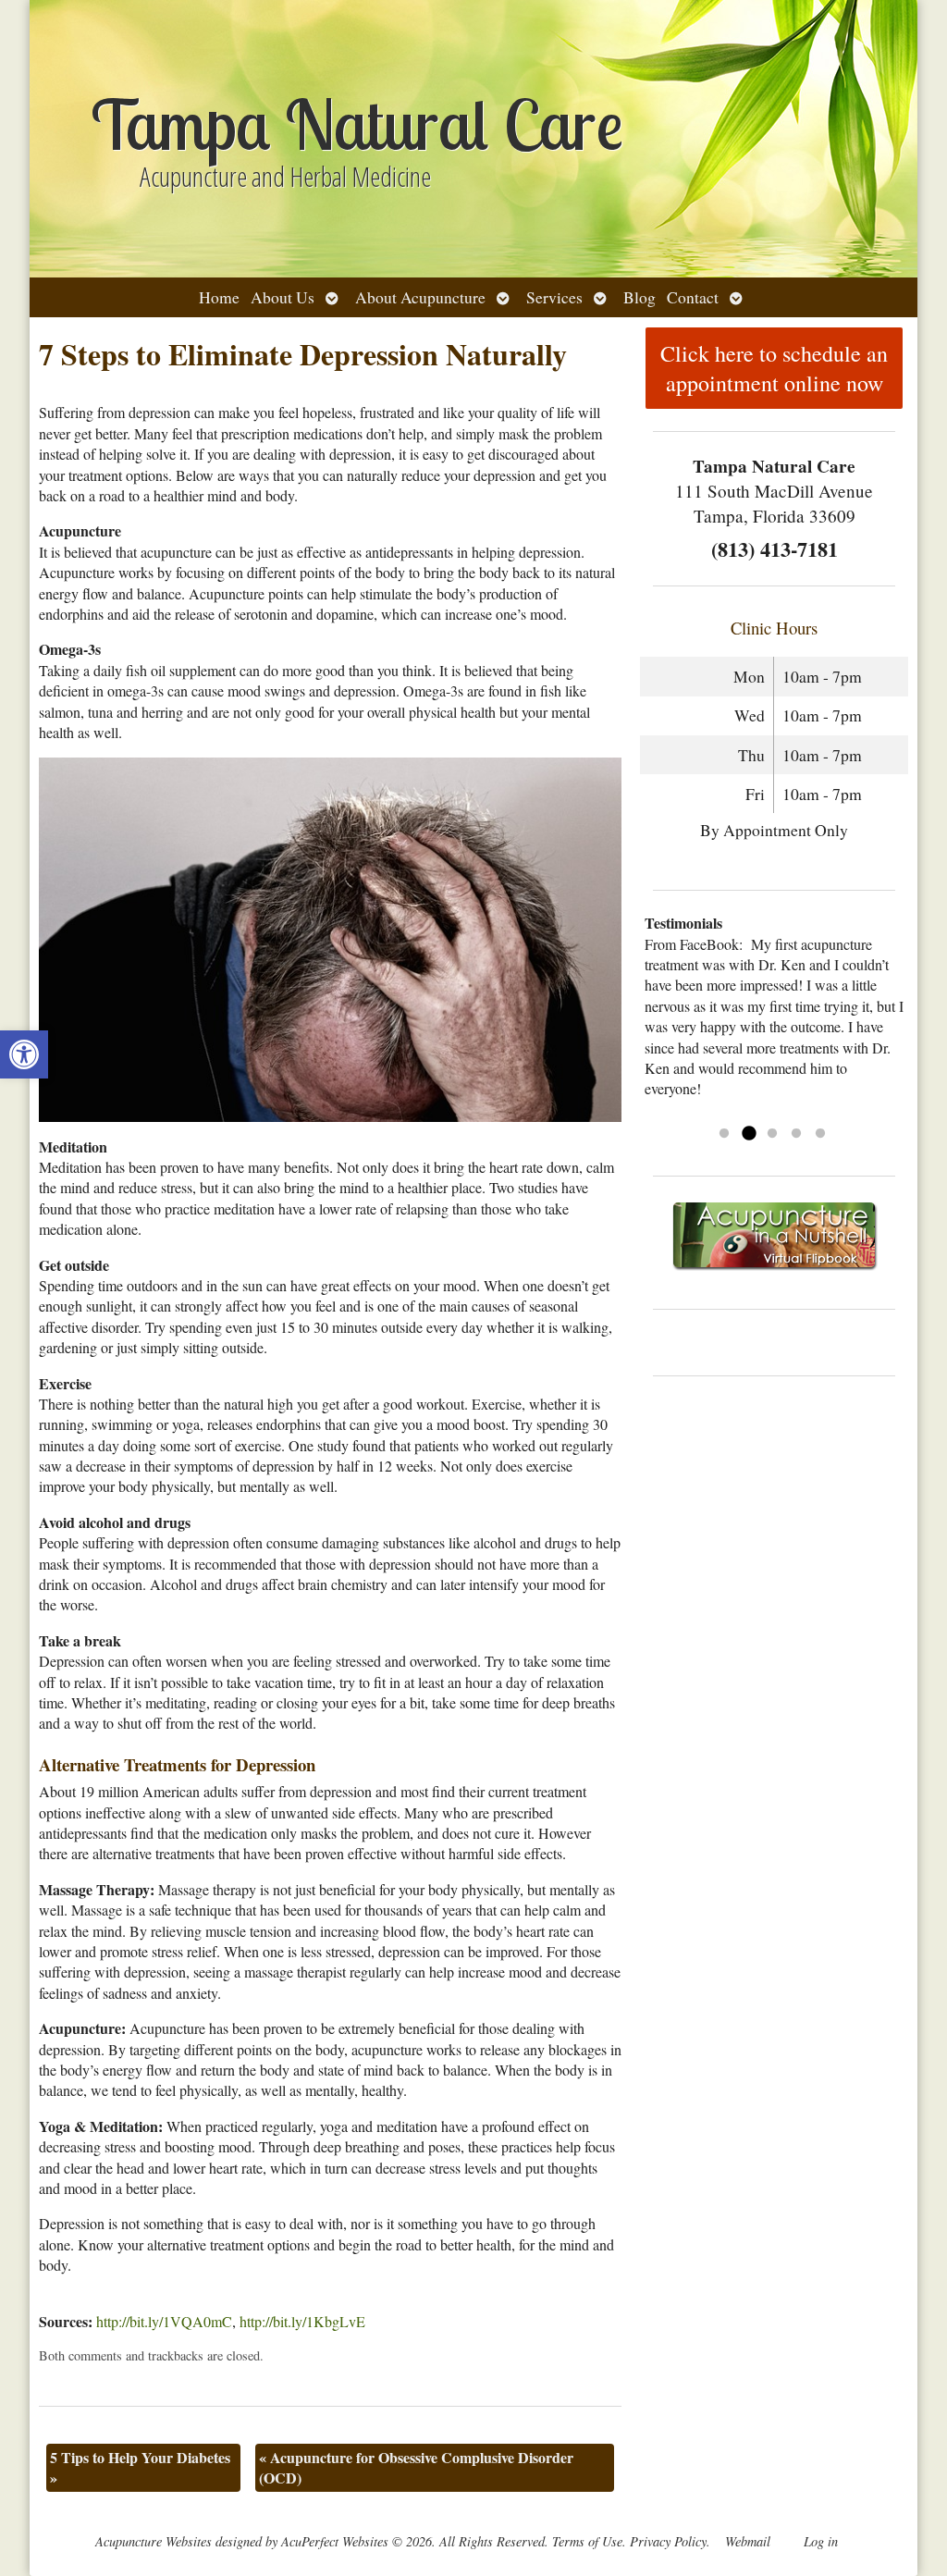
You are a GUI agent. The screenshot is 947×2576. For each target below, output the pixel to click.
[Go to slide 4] (796, 1134)
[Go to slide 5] (820, 1134)
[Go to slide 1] (724, 1134)
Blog (640, 297)
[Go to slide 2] (748, 1134)
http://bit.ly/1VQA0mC (164, 2321)
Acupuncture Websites (154, 2541)
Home (219, 297)
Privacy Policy (668, 2541)
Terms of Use (587, 2541)
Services (554, 297)
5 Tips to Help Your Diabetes (140, 2467)
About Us (283, 297)
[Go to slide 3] (772, 1134)
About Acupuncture (420, 297)
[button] (24, 1054)
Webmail (748, 2541)
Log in (821, 2541)
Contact (693, 297)
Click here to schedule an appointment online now (774, 368)
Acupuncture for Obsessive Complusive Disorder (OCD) (416, 2467)
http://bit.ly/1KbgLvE (302, 2321)
